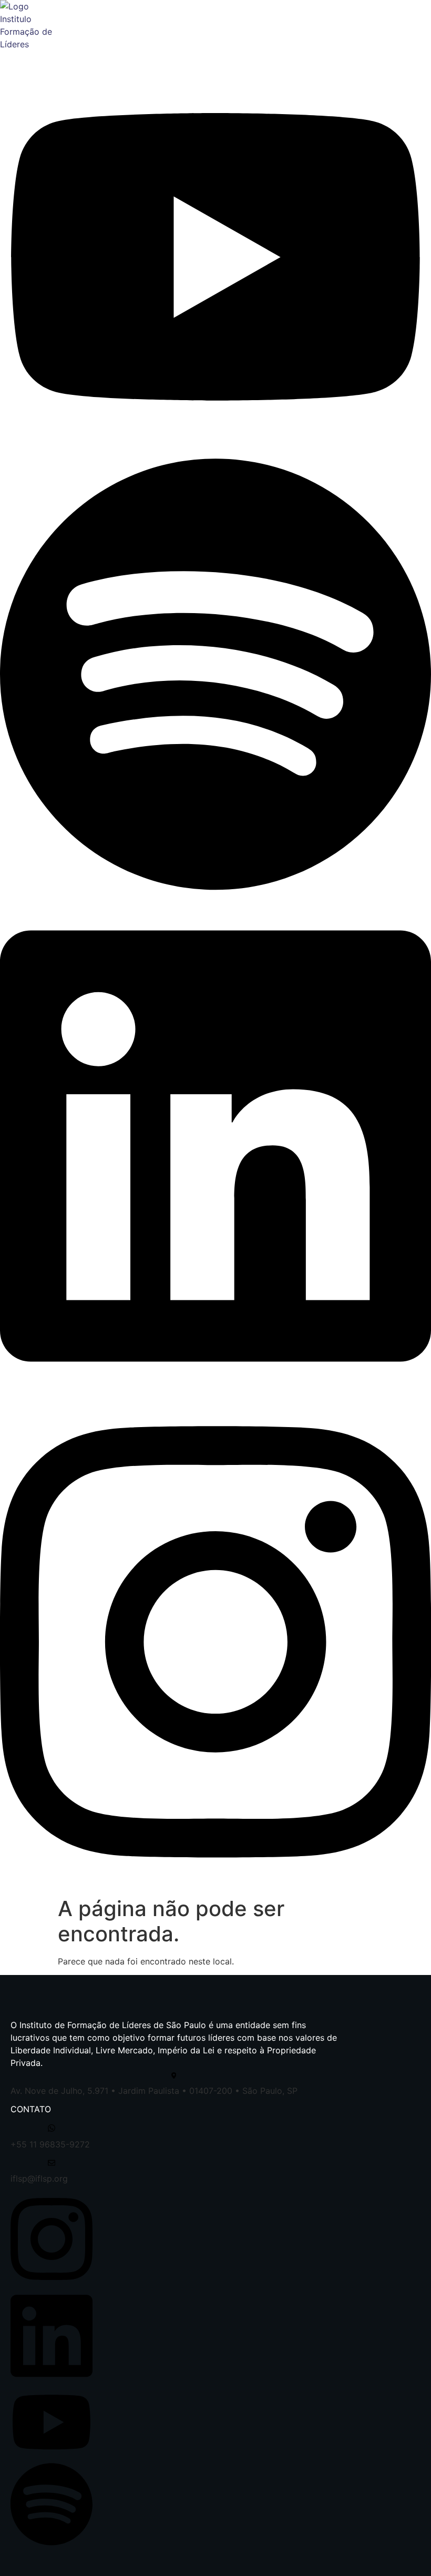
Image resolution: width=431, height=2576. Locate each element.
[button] (424, 58)
